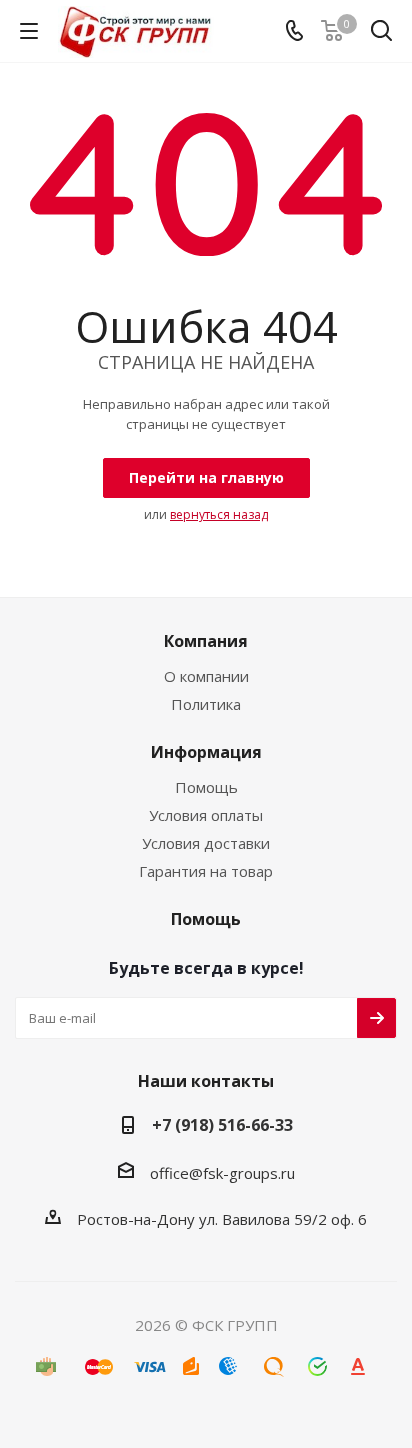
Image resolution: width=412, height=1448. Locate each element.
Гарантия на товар (206, 871)
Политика (206, 704)
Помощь (206, 787)
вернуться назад (219, 514)
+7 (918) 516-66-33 (222, 1125)
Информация (206, 752)
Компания (206, 641)
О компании (206, 676)
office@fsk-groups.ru (222, 1173)
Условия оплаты (206, 815)
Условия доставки (206, 843)
